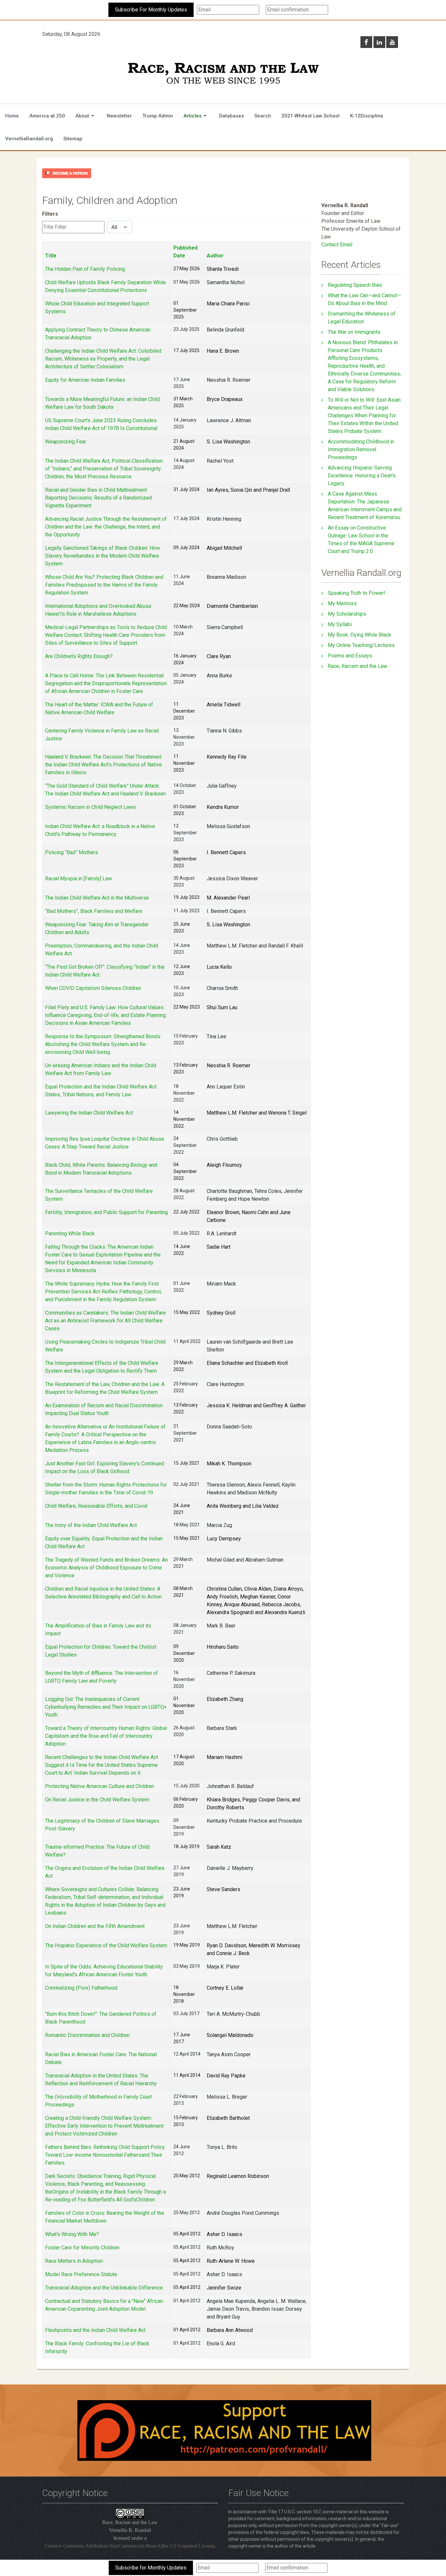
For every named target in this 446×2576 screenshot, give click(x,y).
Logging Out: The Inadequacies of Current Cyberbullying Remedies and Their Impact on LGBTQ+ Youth (106, 1707)
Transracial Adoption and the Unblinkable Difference (104, 2288)
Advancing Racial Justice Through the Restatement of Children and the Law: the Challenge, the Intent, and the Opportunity (106, 527)
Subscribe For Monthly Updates (151, 10)
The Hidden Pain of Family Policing (85, 269)
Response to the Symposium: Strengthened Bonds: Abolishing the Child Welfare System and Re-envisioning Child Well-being (103, 1044)
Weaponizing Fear (66, 442)
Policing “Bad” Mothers (72, 852)
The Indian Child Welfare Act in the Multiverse (97, 898)
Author (215, 256)
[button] (86, 116)
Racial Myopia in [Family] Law (79, 879)
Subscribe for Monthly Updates (151, 2568)
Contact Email (337, 245)
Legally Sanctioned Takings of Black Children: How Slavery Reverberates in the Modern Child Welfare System (103, 556)
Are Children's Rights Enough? (79, 656)
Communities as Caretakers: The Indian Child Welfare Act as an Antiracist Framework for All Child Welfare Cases (105, 1321)
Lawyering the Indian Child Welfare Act (89, 1113)
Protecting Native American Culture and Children (100, 1786)
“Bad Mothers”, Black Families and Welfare (94, 911)
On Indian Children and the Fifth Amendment (95, 1926)
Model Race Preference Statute (81, 2274)
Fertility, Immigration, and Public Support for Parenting (106, 1212)
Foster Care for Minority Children (82, 2248)
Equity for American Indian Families (85, 380)
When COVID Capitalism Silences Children (93, 988)
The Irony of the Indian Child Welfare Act (91, 1525)
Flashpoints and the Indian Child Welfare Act (95, 2330)
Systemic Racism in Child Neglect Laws (90, 807)
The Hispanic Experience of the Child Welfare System (106, 1945)
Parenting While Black (70, 1234)
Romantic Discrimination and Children (87, 2035)
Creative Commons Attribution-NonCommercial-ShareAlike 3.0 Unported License (129, 2546)
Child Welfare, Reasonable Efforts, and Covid (96, 1506)
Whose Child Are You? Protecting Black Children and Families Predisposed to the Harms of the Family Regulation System (104, 585)
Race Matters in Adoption (74, 2261)
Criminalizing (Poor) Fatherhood (81, 1988)
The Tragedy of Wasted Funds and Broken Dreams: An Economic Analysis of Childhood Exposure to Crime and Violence (106, 1568)
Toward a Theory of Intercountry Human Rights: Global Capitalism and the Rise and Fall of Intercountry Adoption (106, 1736)
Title (51, 256)
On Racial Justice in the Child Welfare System (97, 1800)
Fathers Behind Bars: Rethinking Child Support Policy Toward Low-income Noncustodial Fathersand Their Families (105, 2155)
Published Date (185, 252)
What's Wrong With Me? (72, 2234)
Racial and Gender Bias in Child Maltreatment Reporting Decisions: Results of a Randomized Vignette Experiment (98, 498)
